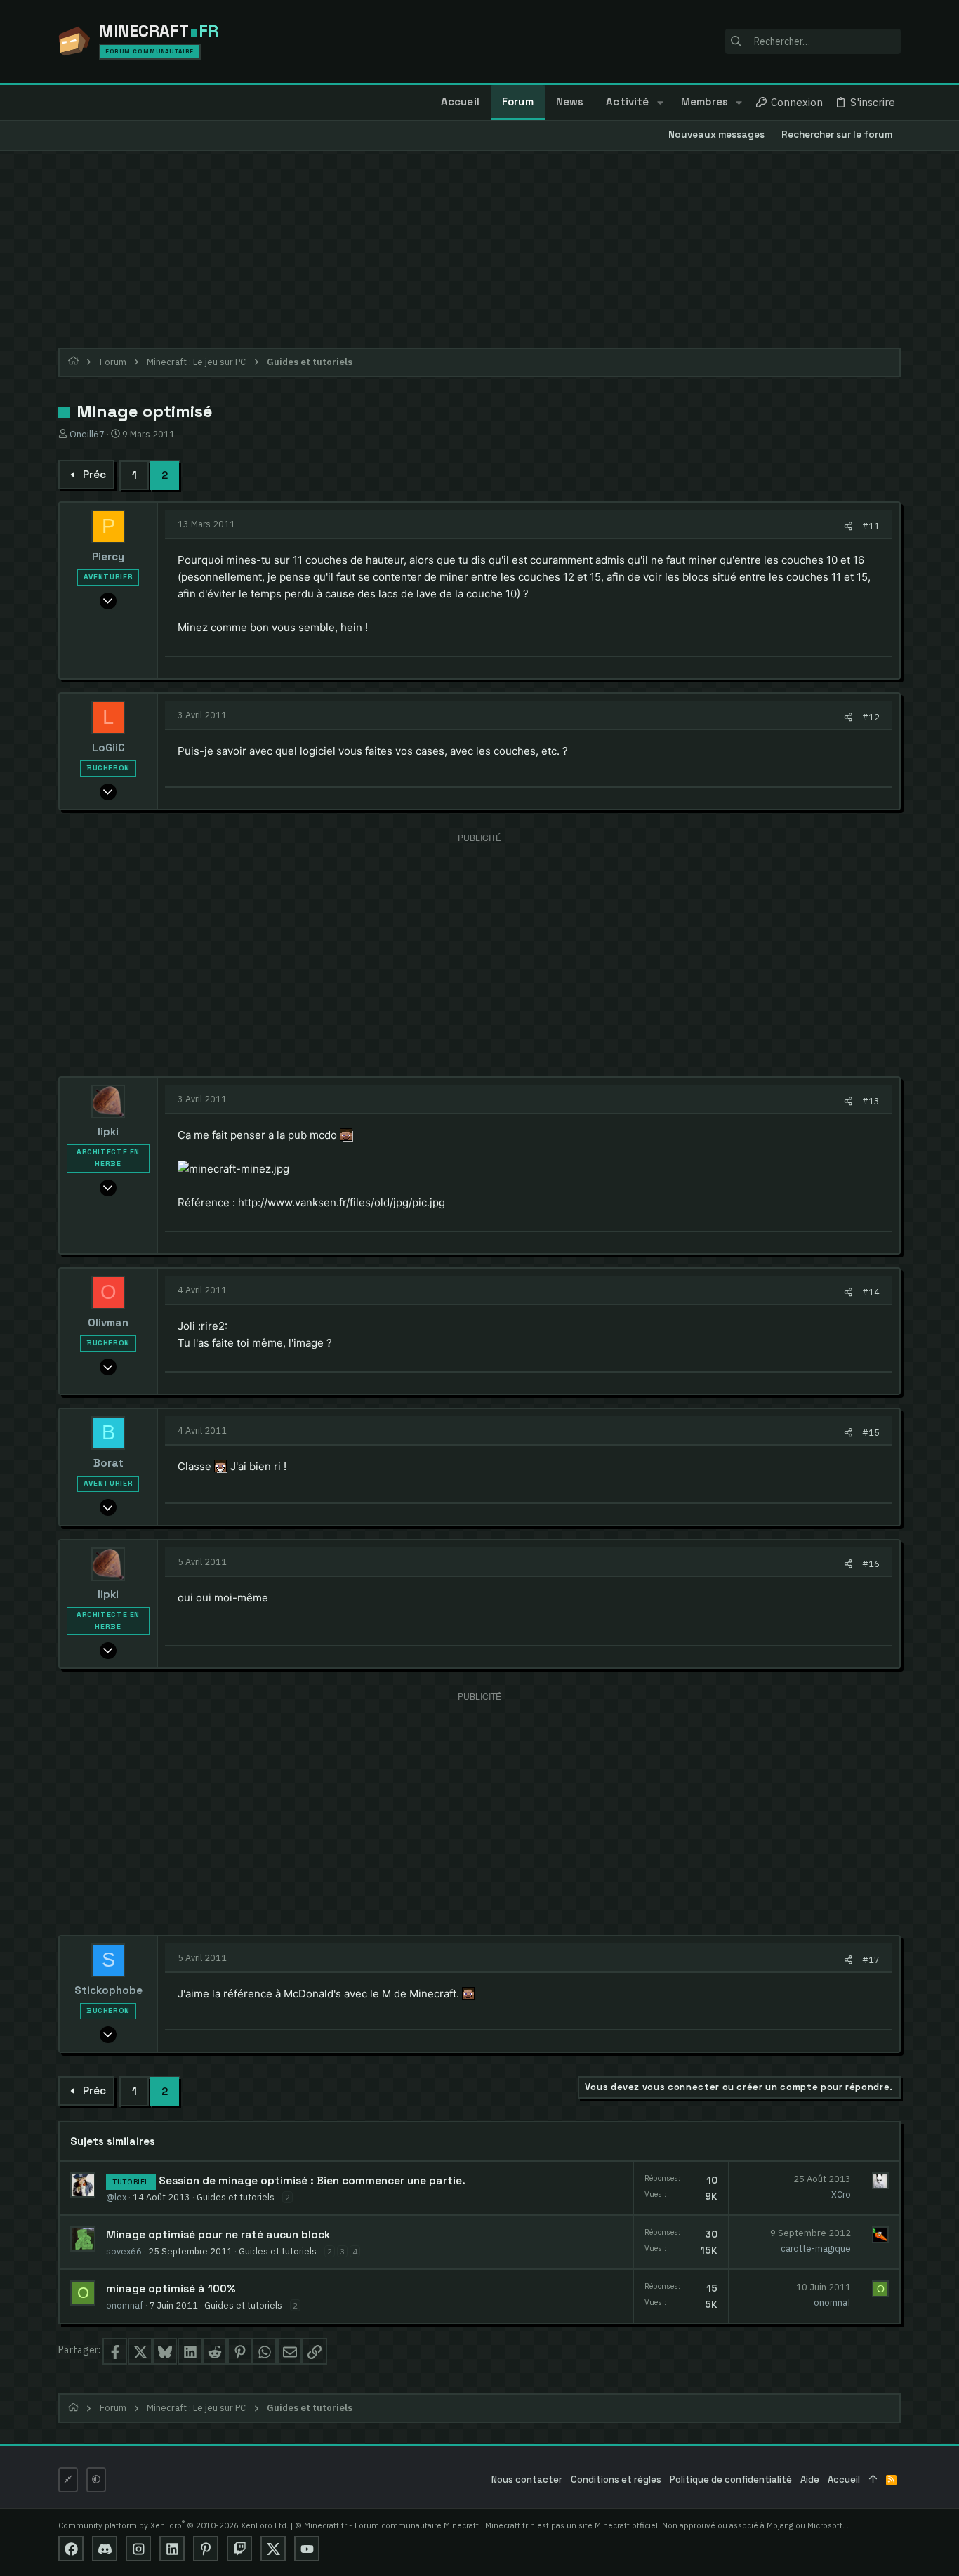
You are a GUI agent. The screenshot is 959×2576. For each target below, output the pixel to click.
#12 (871, 717)
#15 (871, 1432)
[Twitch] (239, 2549)
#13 (871, 1101)
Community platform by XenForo (173, 2525)
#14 (871, 1292)
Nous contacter (527, 2479)
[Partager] (848, 526)
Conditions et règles (616, 2479)
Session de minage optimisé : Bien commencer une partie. (312, 2181)
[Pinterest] (206, 2549)
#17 (871, 1960)
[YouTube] (307, 2549)
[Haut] (873, 2480)
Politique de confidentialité (731, 2479)
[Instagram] (138, 2549)
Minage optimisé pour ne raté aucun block (218, 2235)
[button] (660, 103)
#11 (871, 526)
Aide (810, 2479)
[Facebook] (71, 2549)
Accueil (844, 2479)
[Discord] (105, 2549)
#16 (871, 1564)
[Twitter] (273, 2549)
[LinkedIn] (172, 2549)
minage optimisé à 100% (171, 2289)
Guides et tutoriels (236, 2197)
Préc (94, 474)
